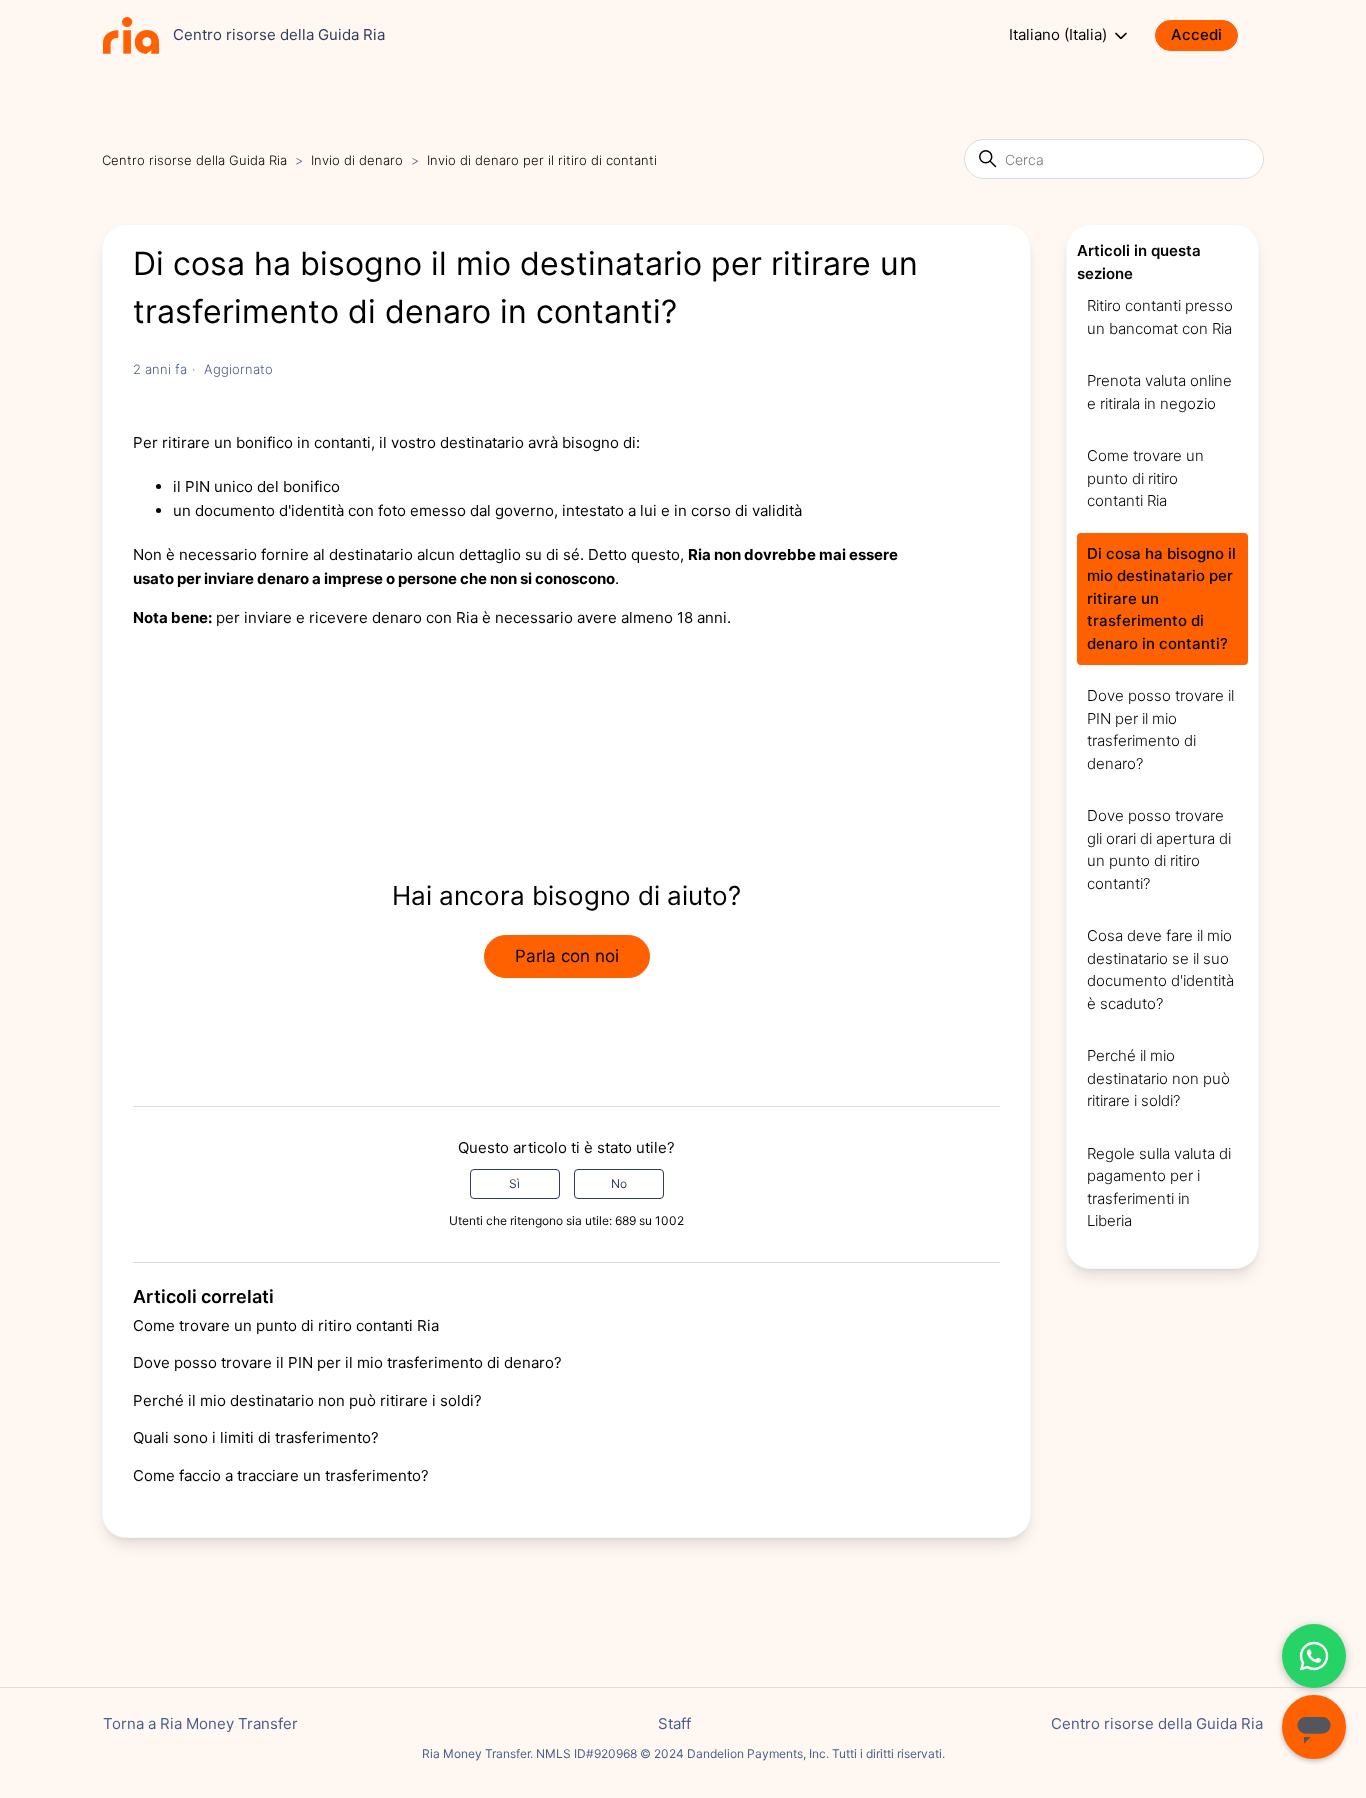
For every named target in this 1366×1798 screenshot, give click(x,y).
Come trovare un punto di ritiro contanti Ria (286, 1325)
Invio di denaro (357, 160)
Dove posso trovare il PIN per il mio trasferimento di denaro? (347, 1362)
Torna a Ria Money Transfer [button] (200, 1723)
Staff (674, 1723)
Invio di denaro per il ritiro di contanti (542, 160)
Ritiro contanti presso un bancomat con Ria (1160, 317)
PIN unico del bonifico (262, 486)
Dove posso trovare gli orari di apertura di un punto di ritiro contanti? (1159, 849)
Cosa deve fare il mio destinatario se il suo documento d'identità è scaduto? (1160, 969)
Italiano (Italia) (1060, 35)
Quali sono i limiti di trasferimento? (256, 1437)
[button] (1206, 35)
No (619, 1183)
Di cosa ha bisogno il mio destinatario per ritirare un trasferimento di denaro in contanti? (1161, 598)
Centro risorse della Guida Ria (194, 160)
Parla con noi (567, 956)
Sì (514, 1183)
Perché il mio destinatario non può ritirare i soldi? (307, 1400)
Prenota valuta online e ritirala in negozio (1159, 392)
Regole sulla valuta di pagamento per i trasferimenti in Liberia (1159, 1187)
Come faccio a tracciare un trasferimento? (281, 1475)
